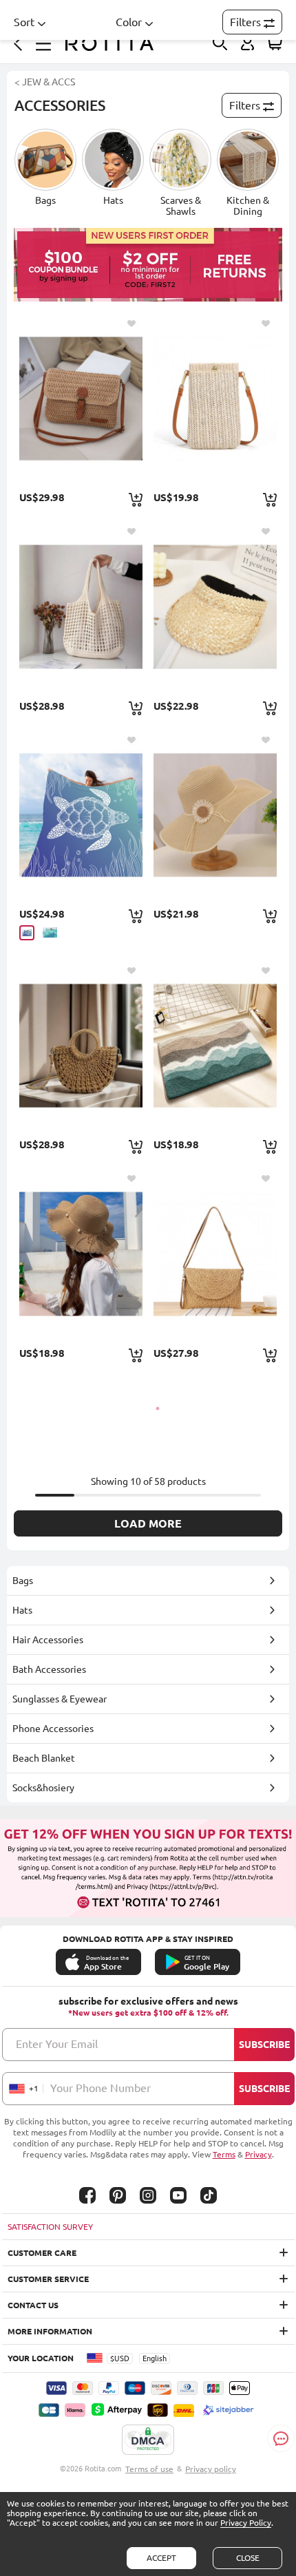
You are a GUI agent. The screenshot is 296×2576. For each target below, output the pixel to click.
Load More (148, 1523)
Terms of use (149, 2469)
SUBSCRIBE (264, 2045)
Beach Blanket (44, 1758)
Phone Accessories (53, 1729)
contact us (33, 2305)
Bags (23, 1581)
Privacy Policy (246, 2523)
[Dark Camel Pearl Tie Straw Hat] (81, 1253)
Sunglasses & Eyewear (60, 1699)
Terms (224, 2154)
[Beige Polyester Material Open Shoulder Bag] (81, 606)
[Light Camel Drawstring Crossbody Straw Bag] (81, 1045)
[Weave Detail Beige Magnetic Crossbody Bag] (215, 398)
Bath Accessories (49, 1669)
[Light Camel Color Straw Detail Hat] (215, 606)
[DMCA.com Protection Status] (148, 2440)
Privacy (258, 2154)
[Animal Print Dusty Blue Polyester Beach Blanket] (81, 815)
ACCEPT (161, 2558)
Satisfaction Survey (50, 2227)
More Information (50, 2331)
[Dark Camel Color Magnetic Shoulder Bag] (215, 1253)
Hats (22, 1610)
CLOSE (248, 2558)
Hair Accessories (48, 1640)
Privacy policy (211, 2469)
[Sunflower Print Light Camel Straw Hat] (215, 815)
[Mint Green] (50, 932)
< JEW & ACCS (45, 82)
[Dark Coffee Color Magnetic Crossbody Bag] (81, 398)
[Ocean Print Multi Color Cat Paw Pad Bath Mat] (215, 1045)
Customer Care (42, 2253)
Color (129, 22)
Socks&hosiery (43, 1788)
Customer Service (48, 2279)
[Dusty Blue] (27, 933)
